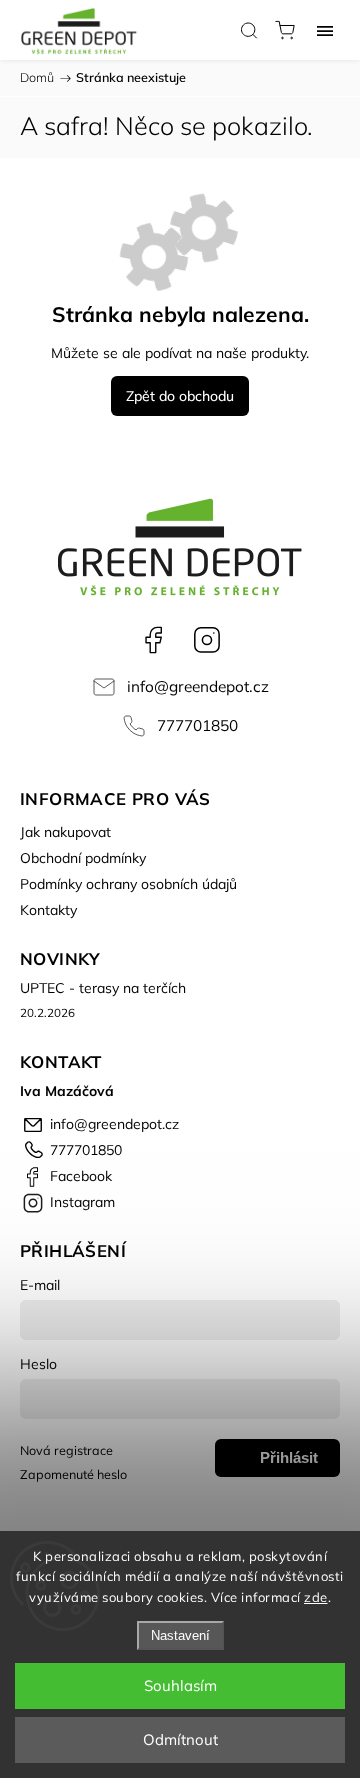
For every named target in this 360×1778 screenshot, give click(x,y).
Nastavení (180, 1635)
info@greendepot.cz (198, 686)
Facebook (153, 640)
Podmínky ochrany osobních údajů (128, 884)
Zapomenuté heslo (73, 1474)
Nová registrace (66, 1450)
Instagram (207, 640)
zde (316, 1597)
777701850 (197, 725)
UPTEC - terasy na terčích (103, 988)
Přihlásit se (289, 1463)
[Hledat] (249, 30)
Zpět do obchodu (180, 396)
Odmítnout (180, 1739)
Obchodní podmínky (83, 858)
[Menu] (325, 30)
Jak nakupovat (65, 832)
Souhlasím (180, 1685)
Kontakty (48, 910)
